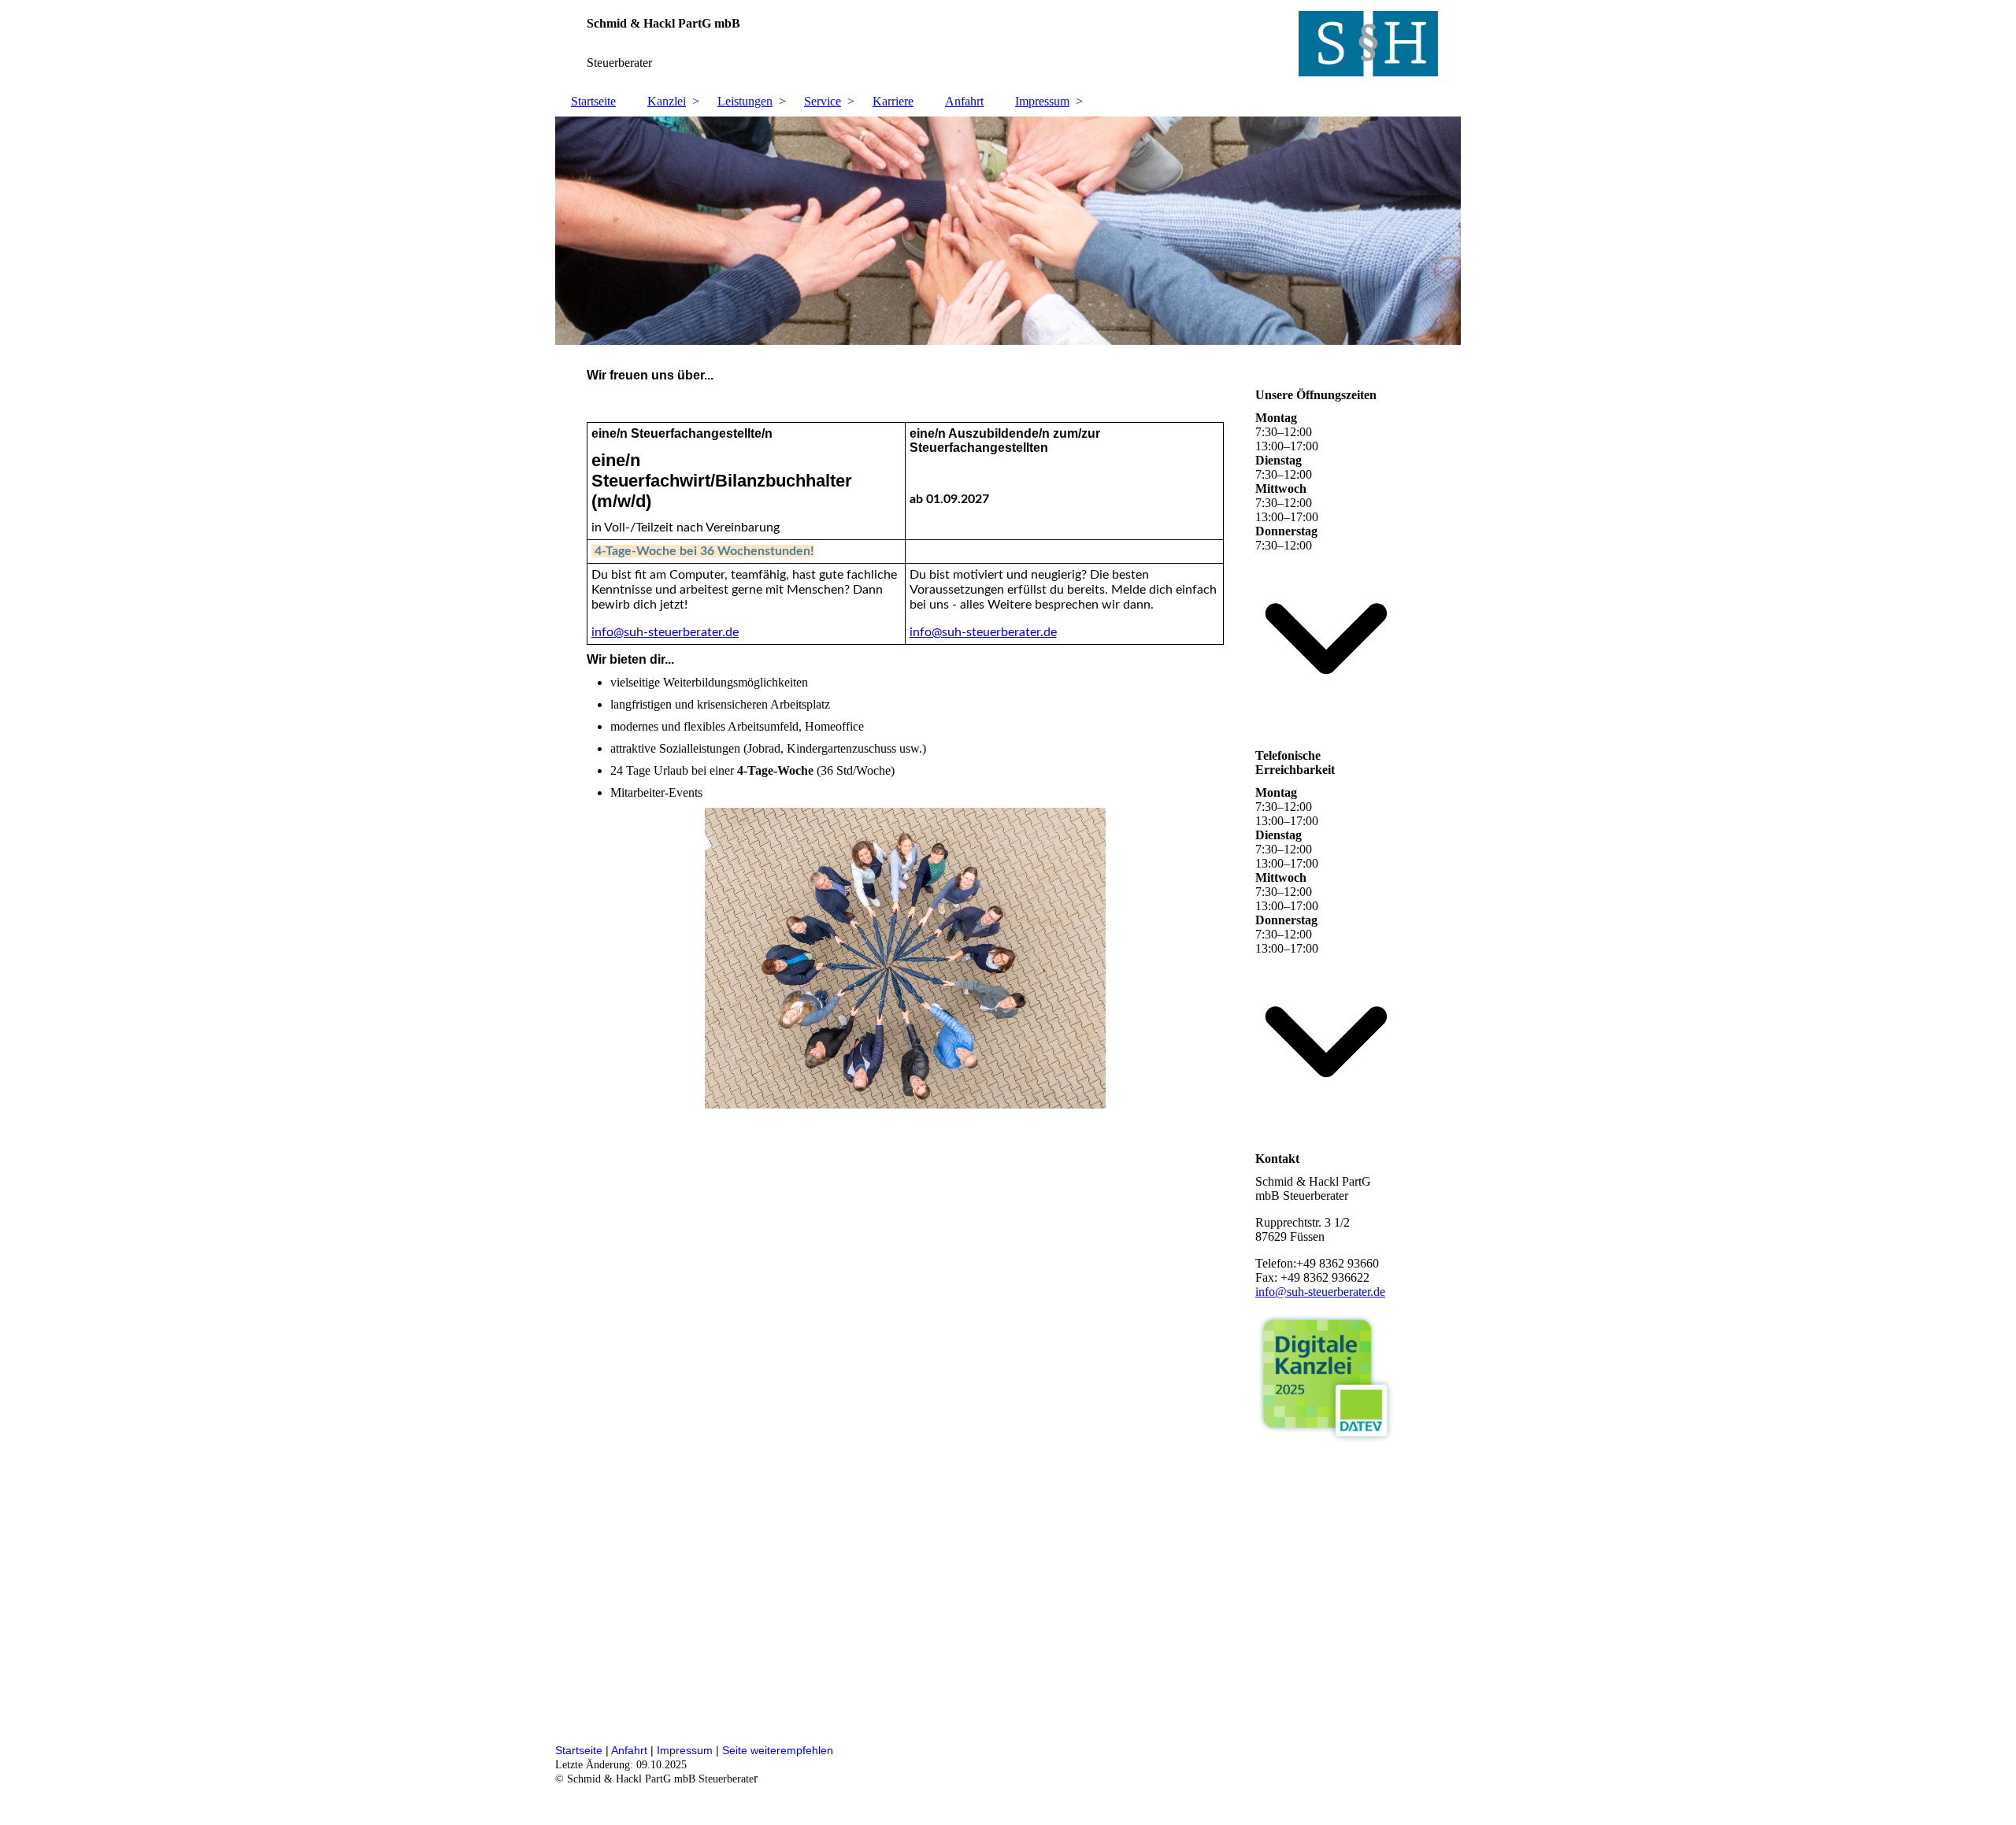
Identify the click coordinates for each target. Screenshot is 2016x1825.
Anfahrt (964, 101)
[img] (1008, 43)
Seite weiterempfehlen (778, 1750)
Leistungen (745, 101)
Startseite (593, 101)
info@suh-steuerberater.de (665, 632)
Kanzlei (667, 101)
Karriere (893, 101)
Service (823, 101)
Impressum (1042, 101)
